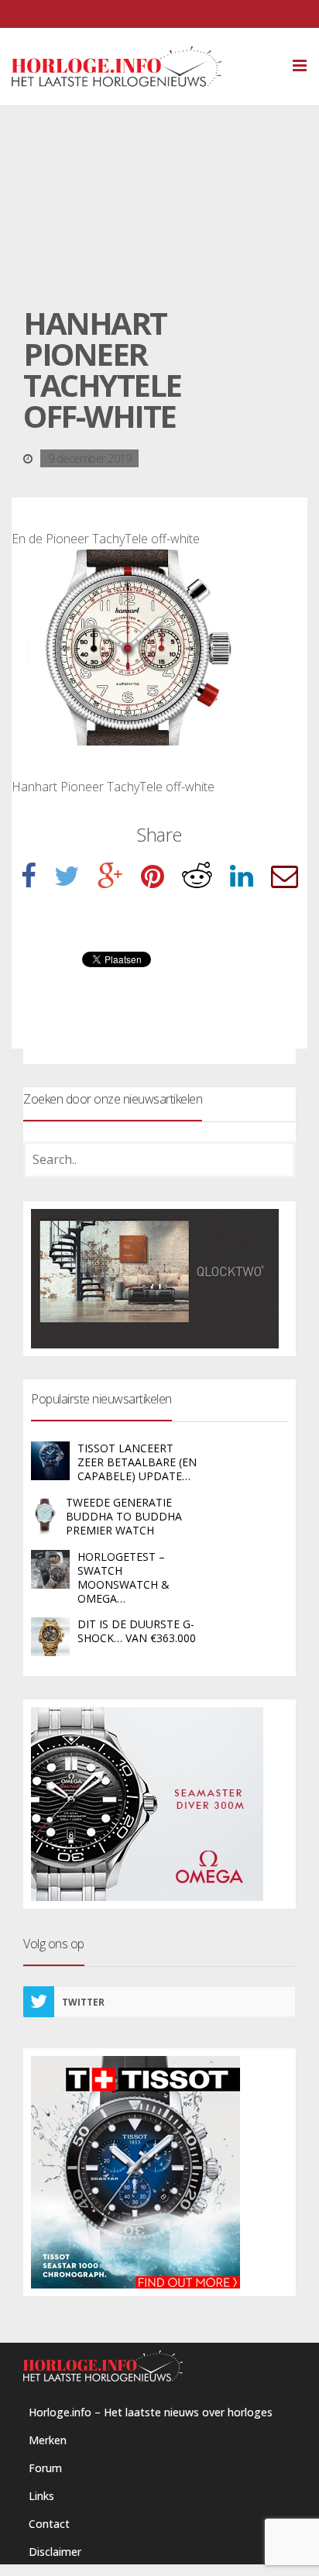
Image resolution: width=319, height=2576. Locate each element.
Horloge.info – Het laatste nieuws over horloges (151, 2412)
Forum (45, 2468)
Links (41, 2496)
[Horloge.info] (144, 67)
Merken (48, 2440)
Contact (49, 2524)
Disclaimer (55, 2552)
